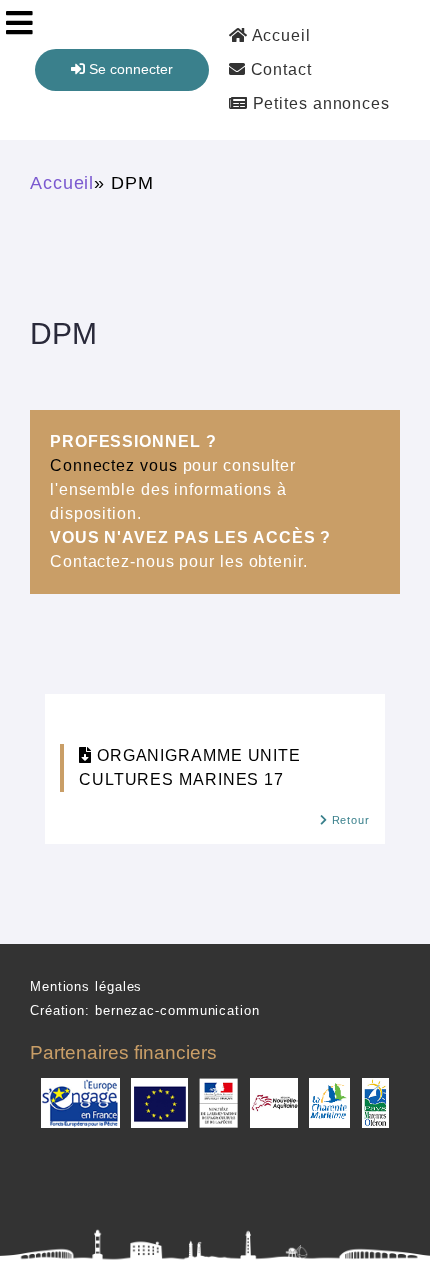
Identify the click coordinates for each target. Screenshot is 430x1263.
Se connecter (129, 69)
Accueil (279, 35)
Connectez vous (114, 465)
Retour (349, 820)
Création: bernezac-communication (145, 1010)
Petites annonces (319, 103)
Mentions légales (86, 986)
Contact (279, 69)
